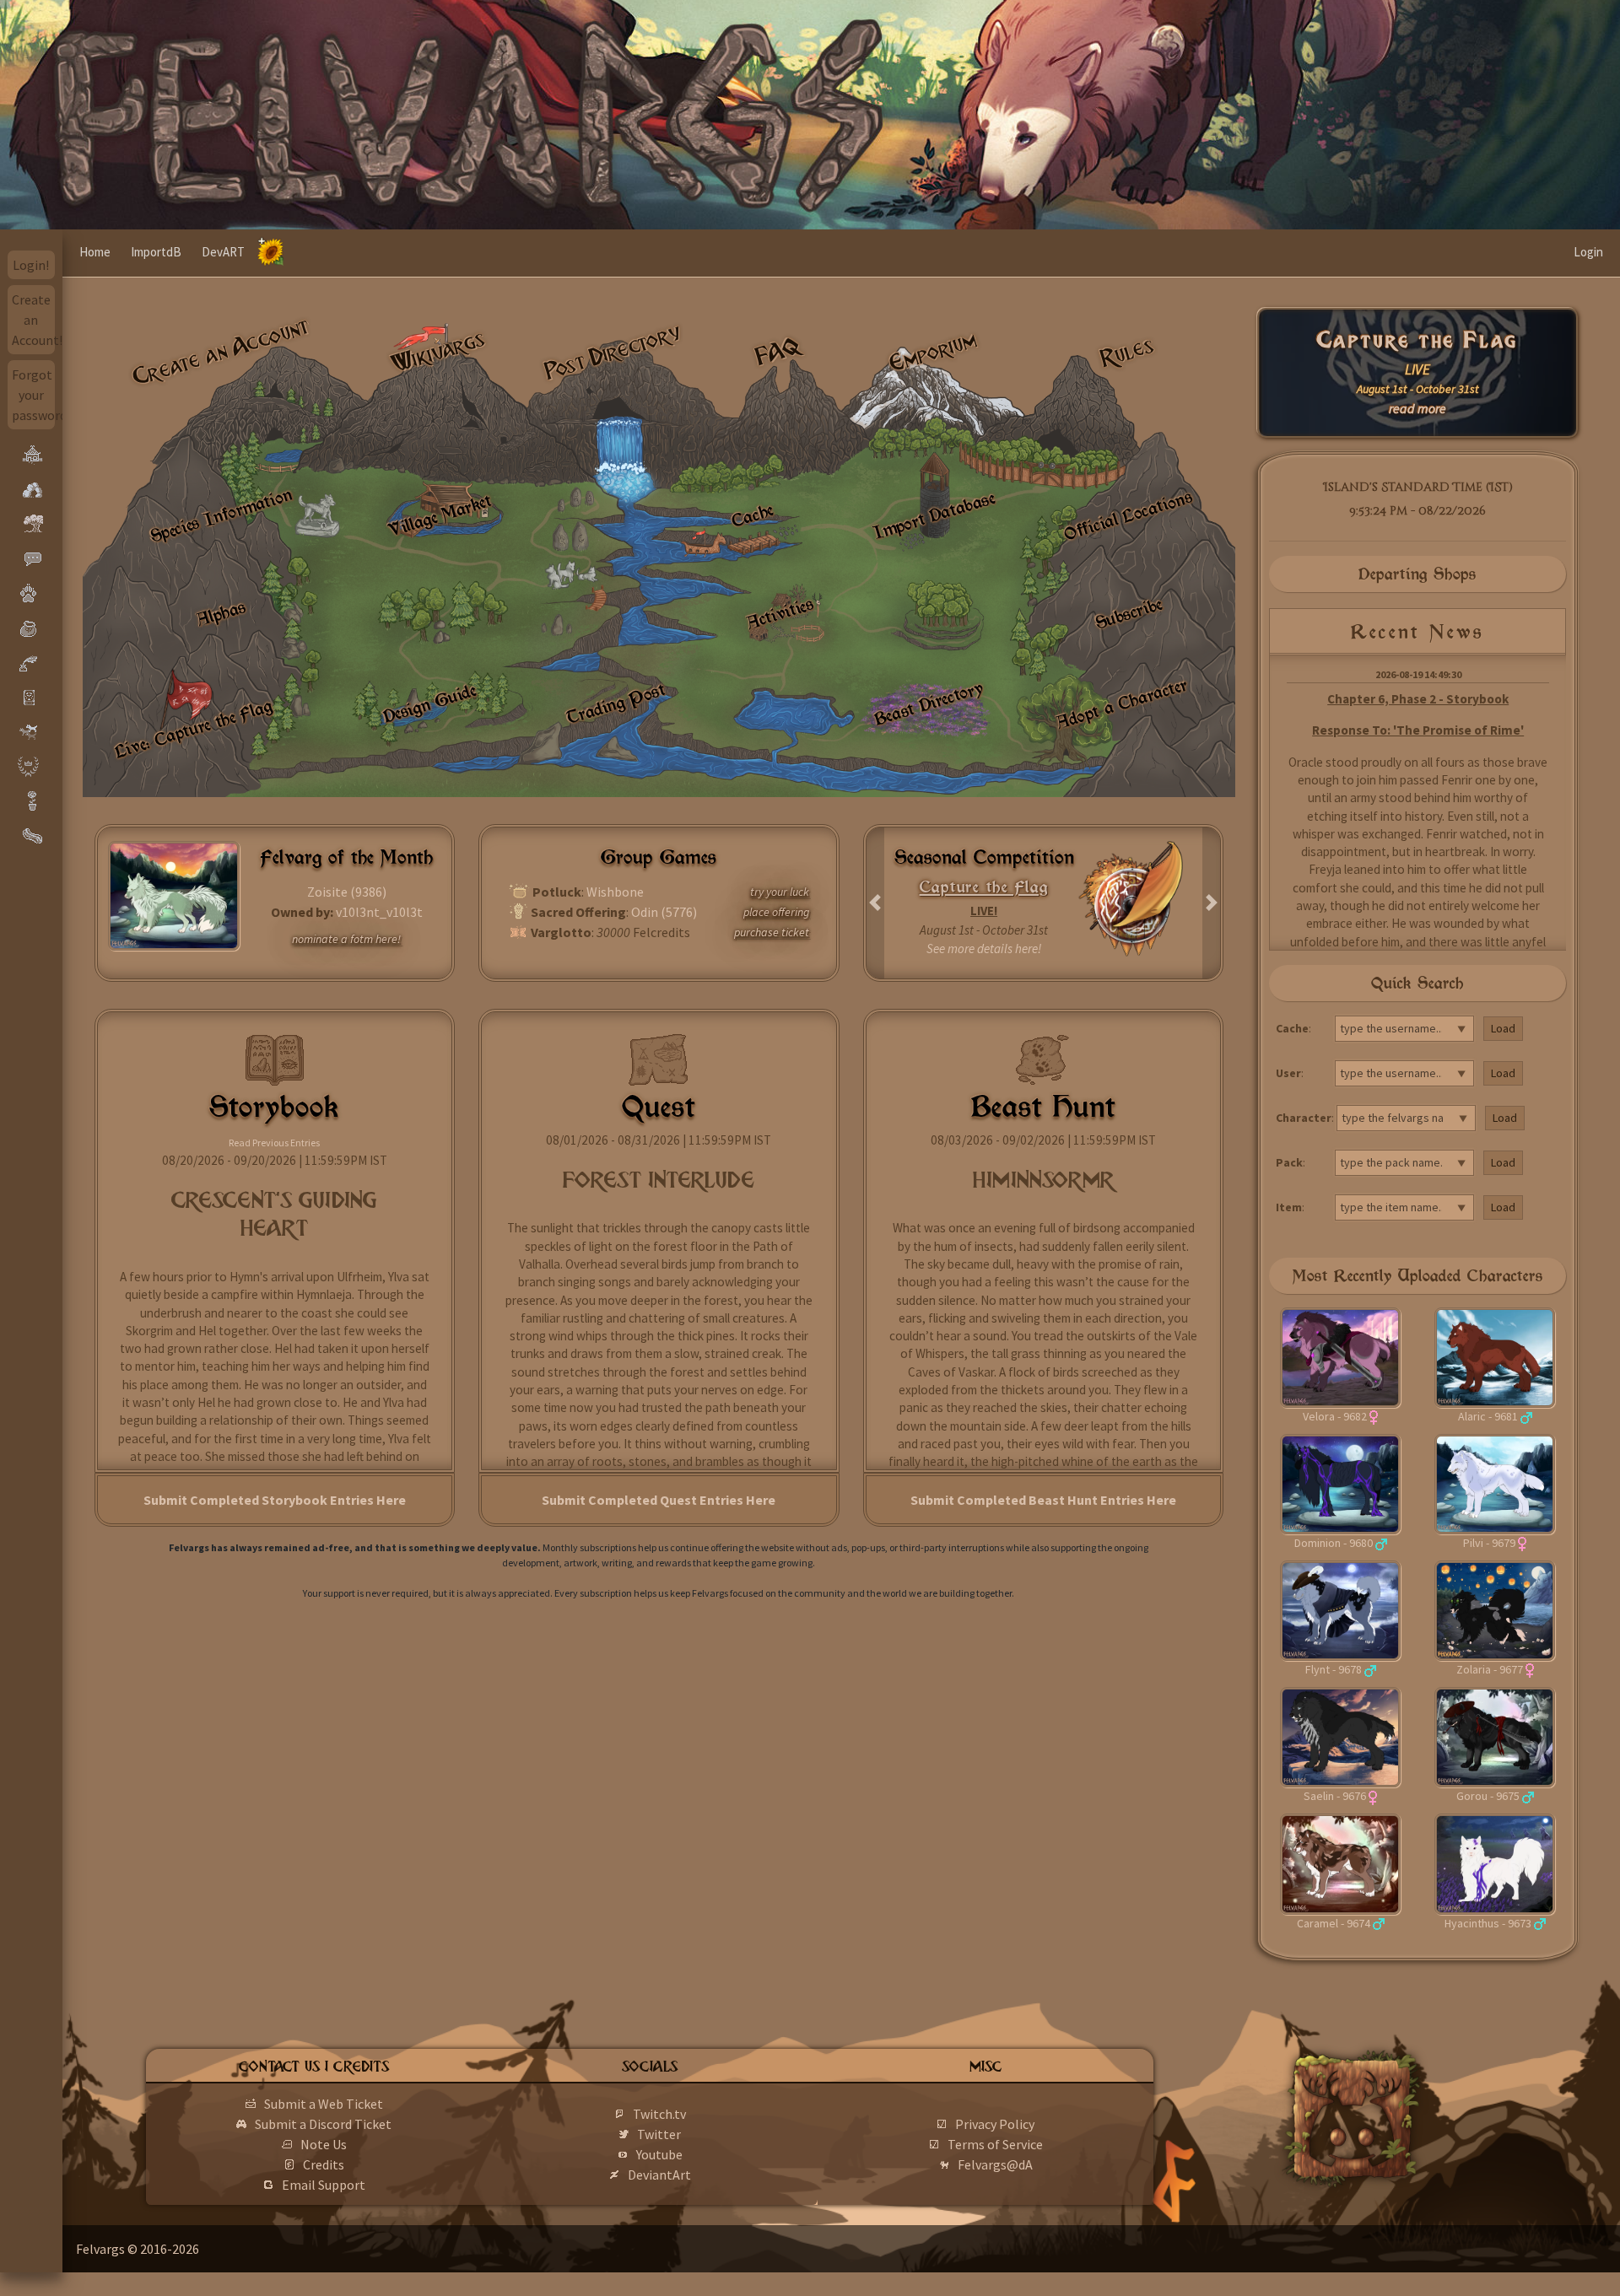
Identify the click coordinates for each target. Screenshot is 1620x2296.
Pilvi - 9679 (1489, 1543)
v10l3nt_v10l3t (379, 912)
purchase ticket (772, 932)
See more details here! (984, 949)
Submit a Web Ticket (324, 2104)
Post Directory (613, 352)
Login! (31, 265)
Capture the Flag (1418, 340)
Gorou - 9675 (1488, 1796)
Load (1503, 1028)
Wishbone (615, 892)
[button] (875, 903)
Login (1588, 252)
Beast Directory (928, 703)
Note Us (324, 2144)
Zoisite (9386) (347, 892)
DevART (223, 252)
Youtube (659, 2154)
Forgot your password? (34, 395)
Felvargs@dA (995, 2164)
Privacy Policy (995, 2124)
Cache (752, 515)
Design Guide (429, 703)
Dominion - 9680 (1334, 1543)
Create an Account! (34, 320)
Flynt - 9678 (1334, 1669)
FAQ (778, 351)
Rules (1127, 352)
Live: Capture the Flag (193, 728)
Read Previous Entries (274, 1143)
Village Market (440, 515)
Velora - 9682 (1335, 1416)
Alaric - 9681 (1488, 1416)
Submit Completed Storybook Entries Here (275, 1500)
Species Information (221, 515)
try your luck (780, 892)
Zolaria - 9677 (1490, 1669)
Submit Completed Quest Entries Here (659, 1500)
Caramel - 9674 (1334, 1923)
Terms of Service (995, 2144)
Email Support (324, 2185)
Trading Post (616, 703)
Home (95, 252)
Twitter (659, 2134)
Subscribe (1129, 613)
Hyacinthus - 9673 (1488, 1923)
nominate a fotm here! (346, 939)
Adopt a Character (1121, 703)
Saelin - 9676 (1335, 1796)
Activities (780, 613)
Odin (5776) (664, 912)
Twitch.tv (659, 2114)
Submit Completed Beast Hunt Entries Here (1043, 1500)
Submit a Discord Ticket (323, 2124)
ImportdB (156, 252)
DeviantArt (659, 2175)
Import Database (935, 514)
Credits (324, 2164)
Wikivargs (438, 352)
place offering (776, 912)
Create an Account (221, 351)
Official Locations (1128, 515)
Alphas (221, 613)
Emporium (933, 352)
